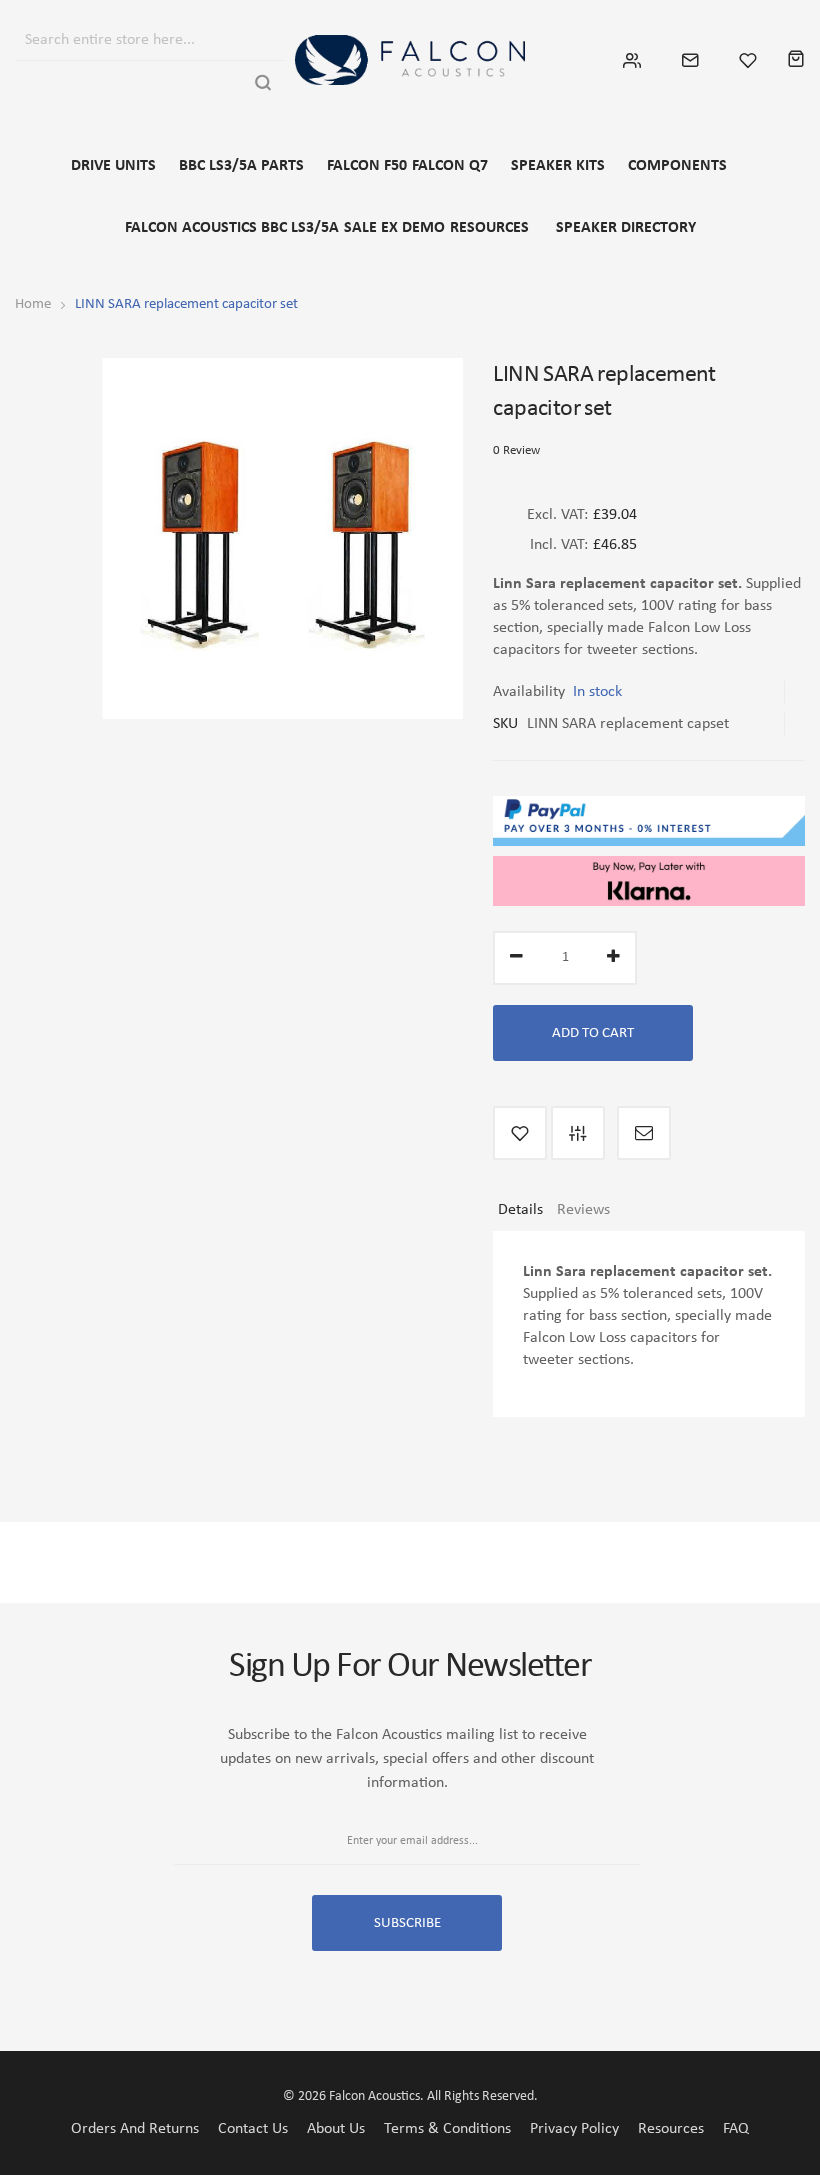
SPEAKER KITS (558, 166)
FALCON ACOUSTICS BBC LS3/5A (232, 228)
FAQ (736, 2129)
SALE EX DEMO (394, 228)
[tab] (520, 1217)
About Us (336, 2129)
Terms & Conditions (447, 2129)
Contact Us (253, 2129)
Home (33, 304)
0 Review (516, 450)
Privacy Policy (574, 2129)
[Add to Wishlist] (520, 1133)
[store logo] (410, 59)
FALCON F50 (367, 166)
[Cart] (796, 60)
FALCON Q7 (450, 166)
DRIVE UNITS (113, 166)
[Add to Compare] (578, 1133)
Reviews (583, 1210)
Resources (671, 2129)
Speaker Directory (626, 228)
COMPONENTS (677, 166)
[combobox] (132, 37)
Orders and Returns (135, 2129)
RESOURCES (489, 228)
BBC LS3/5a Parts (241, 166)
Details (520, 1210)
